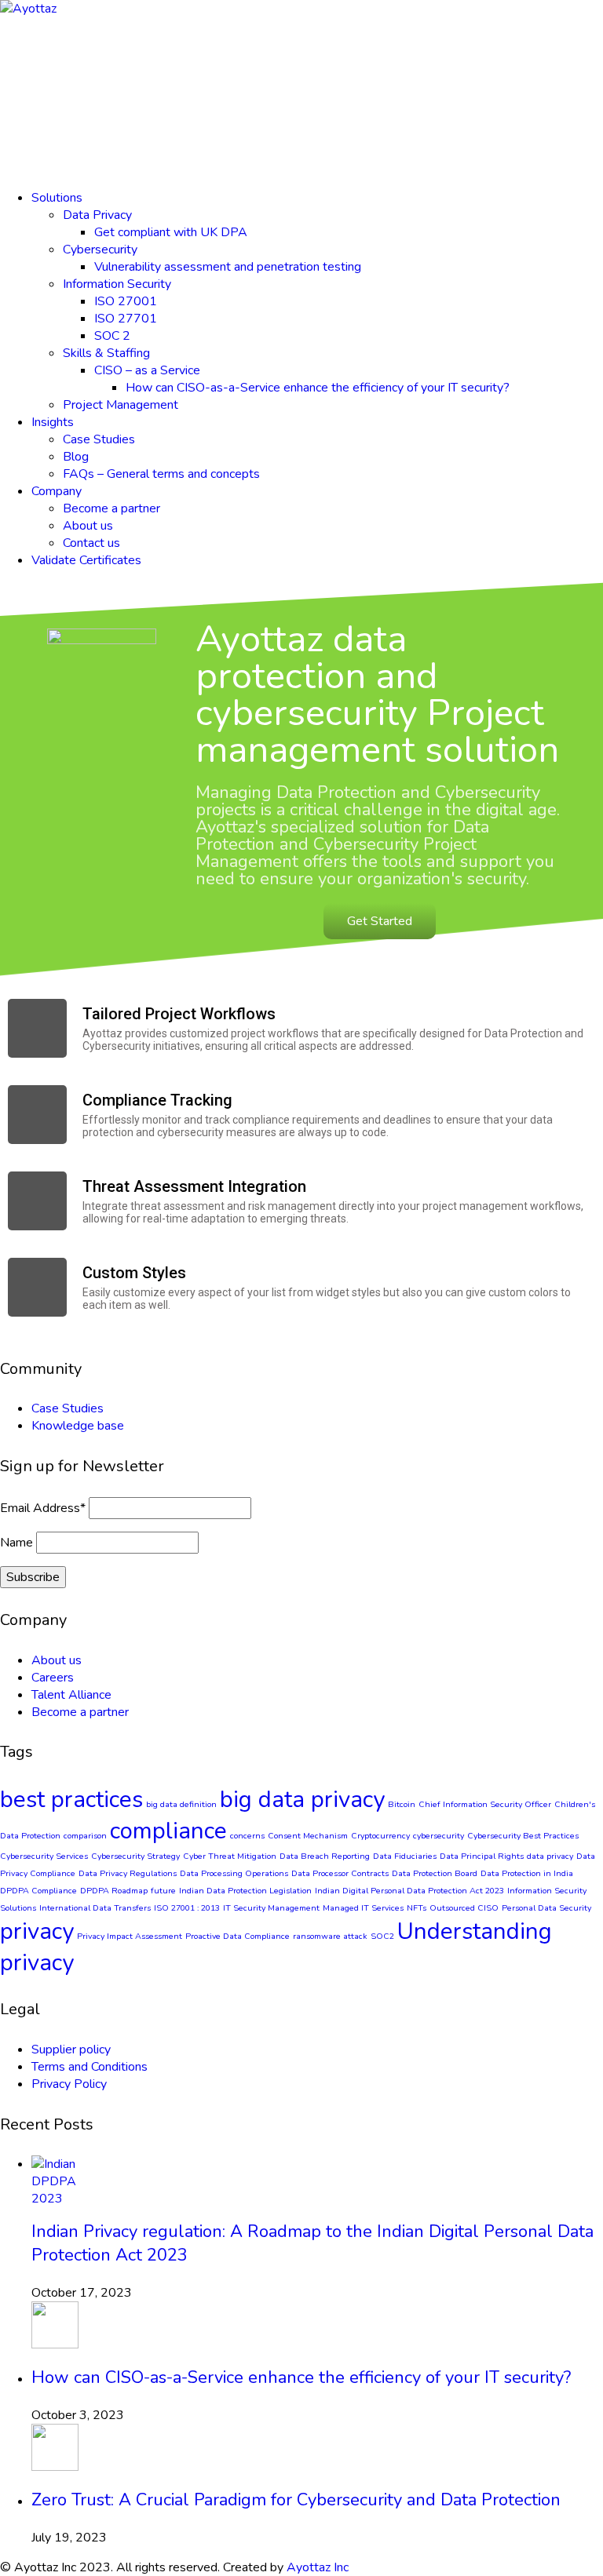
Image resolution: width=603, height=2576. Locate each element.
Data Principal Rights (482, 1856)
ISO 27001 (126, 301)
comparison (85, 1836)
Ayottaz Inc (318, 2567)
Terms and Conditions (90, 2067)
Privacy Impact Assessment (130, 1936)
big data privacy (302, 1799)
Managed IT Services (363, 1908)
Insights (53, 422)
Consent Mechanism (308, 1836)
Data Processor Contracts (340, 1873)
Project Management (121, 405)
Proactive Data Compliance (238, 1936)
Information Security (117, 284)
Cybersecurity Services (44, 1856)
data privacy (550, 1856)
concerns (247, 1836)
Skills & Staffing (106, 353)
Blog (76, 457)
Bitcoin (402, 1804)
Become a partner (111, 508)
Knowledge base (78, 1426)
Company (57, 491)
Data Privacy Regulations (128, 1873)
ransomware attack (330, 1936)
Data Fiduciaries (405, 1856)
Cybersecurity (100, 250)
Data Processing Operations (234, 1873)
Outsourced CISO (464, 1908)
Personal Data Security (546, 1908)
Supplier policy (71, 2050)
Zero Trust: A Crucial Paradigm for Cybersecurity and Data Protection (296, 2500)
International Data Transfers (95, 1908)
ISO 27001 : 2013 (187, 1908)
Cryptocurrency (380, 1836)
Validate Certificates (86, 560)
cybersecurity (439, 1836)
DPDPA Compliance (38, 1891)
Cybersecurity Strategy (135, 1856)
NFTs (417, 1908)
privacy (37, 1931)
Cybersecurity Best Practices (523, 1836)
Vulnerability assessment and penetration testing (228, 267)
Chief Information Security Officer (485, 1804)
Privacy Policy (69, 2084)
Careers (53, 1678)
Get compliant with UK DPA (171, 232)
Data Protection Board (435, 1873)
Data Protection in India (527, 1873)
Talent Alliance (71, 1695)
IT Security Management (271, 1908)
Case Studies (99, 439)
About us (88, 526)
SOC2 (382, 1936)
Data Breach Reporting (325, 1856)
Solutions (57, 198)
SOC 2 (112, 336)
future (163, 1891)
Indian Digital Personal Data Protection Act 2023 (409, 1891)
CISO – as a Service (147, 370)
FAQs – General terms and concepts (161, 474)
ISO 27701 (126, 319)
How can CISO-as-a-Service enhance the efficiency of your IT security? (318, 388)
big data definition (181, 1804)
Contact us (91, 543)
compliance (168, 1831)
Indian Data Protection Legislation (245, 1891)
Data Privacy (97, 215)
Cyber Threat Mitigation (230, 1856)
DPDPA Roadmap (114, 1891)
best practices (71, 1799)
